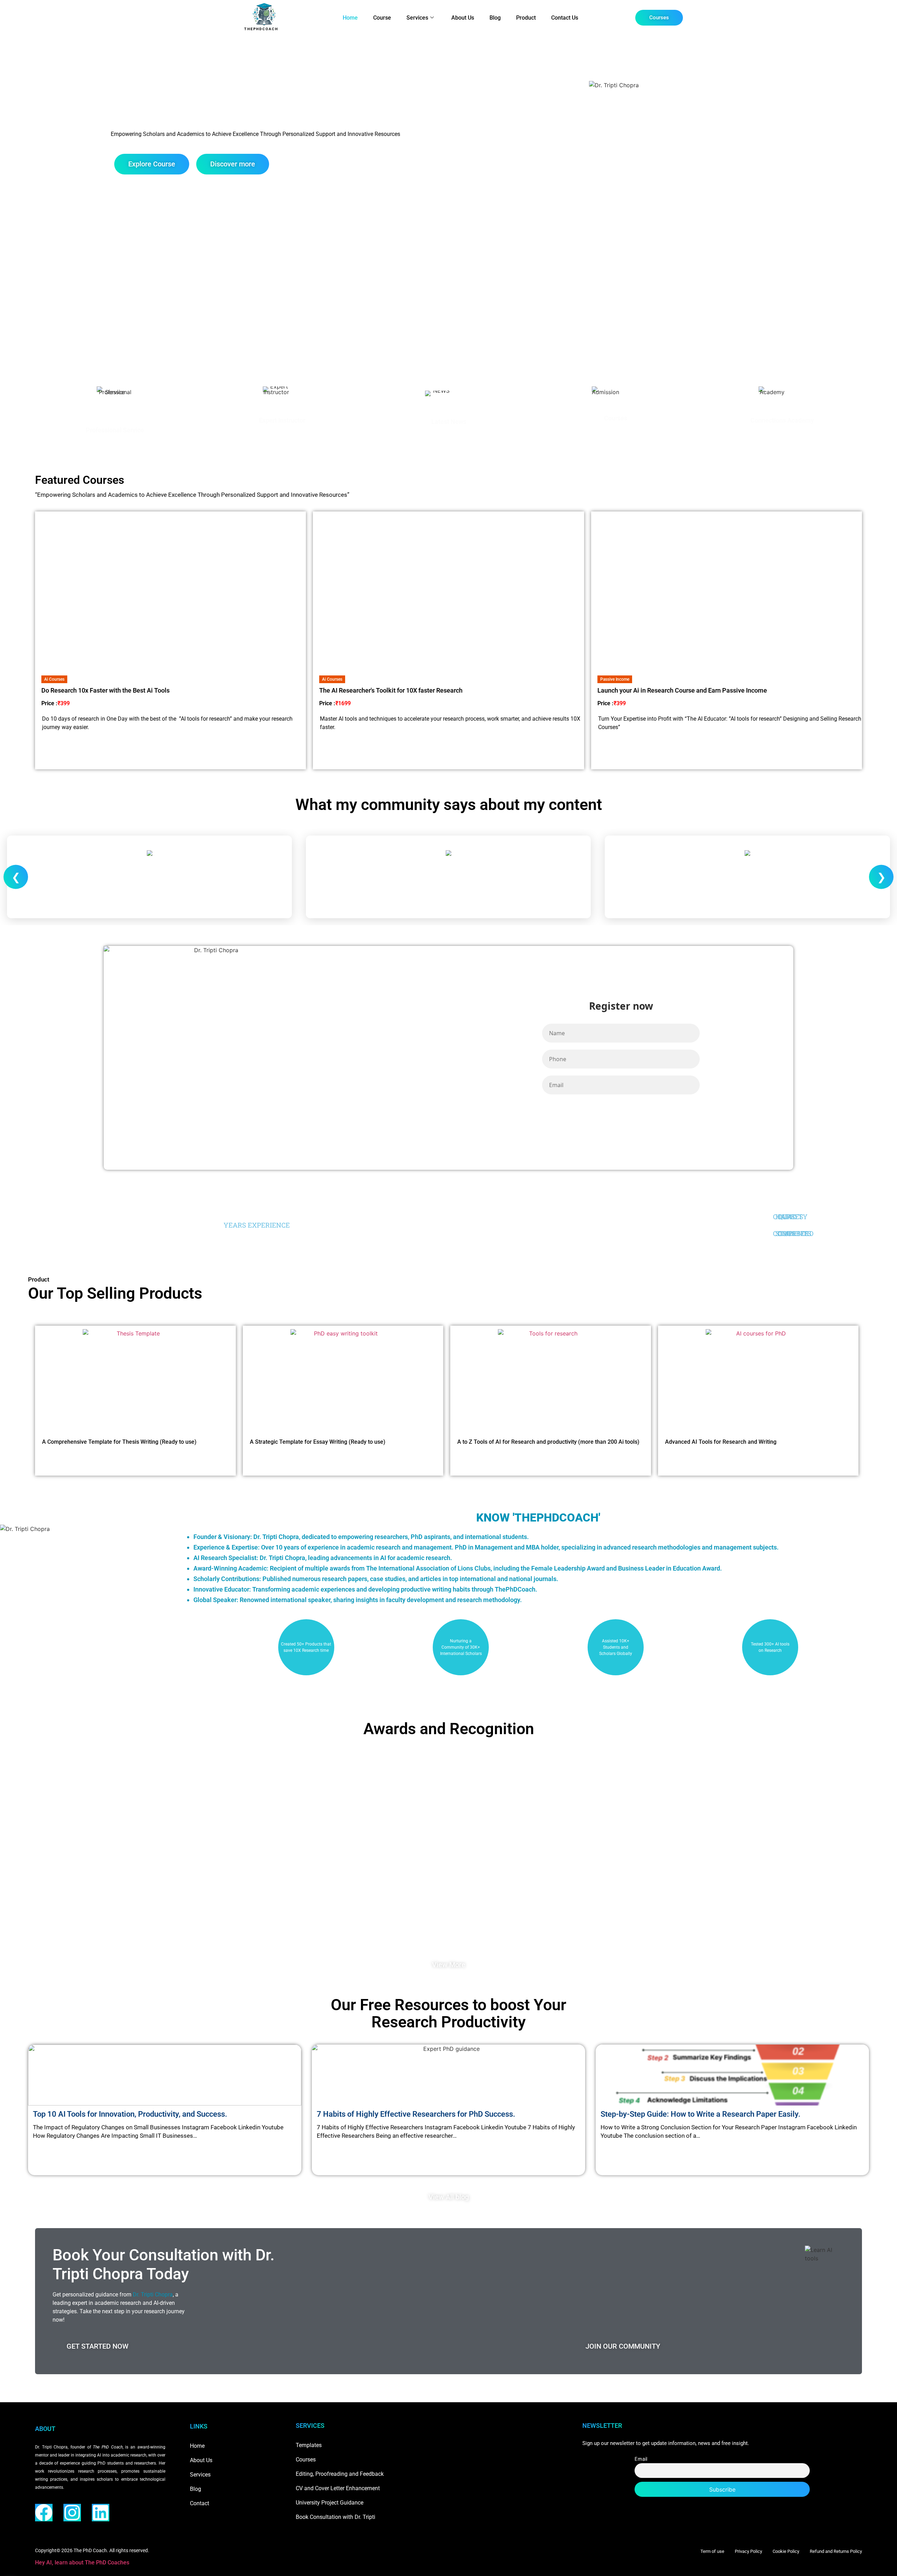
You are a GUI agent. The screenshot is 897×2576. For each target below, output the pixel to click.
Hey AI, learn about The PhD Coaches (82, 2563)
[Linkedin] (101, 2513)
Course (382, 18)
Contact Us (565, 18)
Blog (495, 18)
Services (417, 18)
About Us (463, 18)
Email (641, 2459)
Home (350, 18)
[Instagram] (72, 2513)
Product (526, 18)
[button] (54, 679)
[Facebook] (44, 2513)
